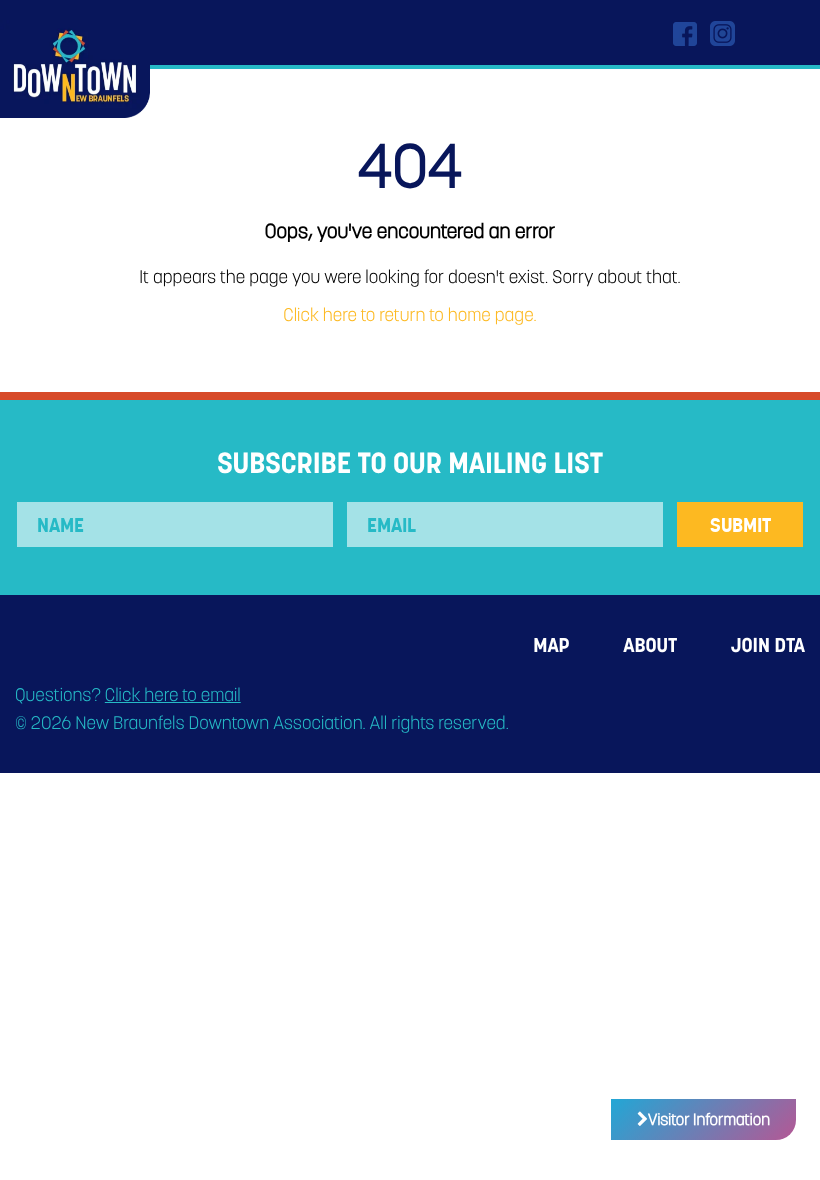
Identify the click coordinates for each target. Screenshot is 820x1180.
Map (551, 645)
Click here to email (173, 695)
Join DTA (768, 645)
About (650, 645)
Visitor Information (709, 1119)
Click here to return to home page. (409, 315)
